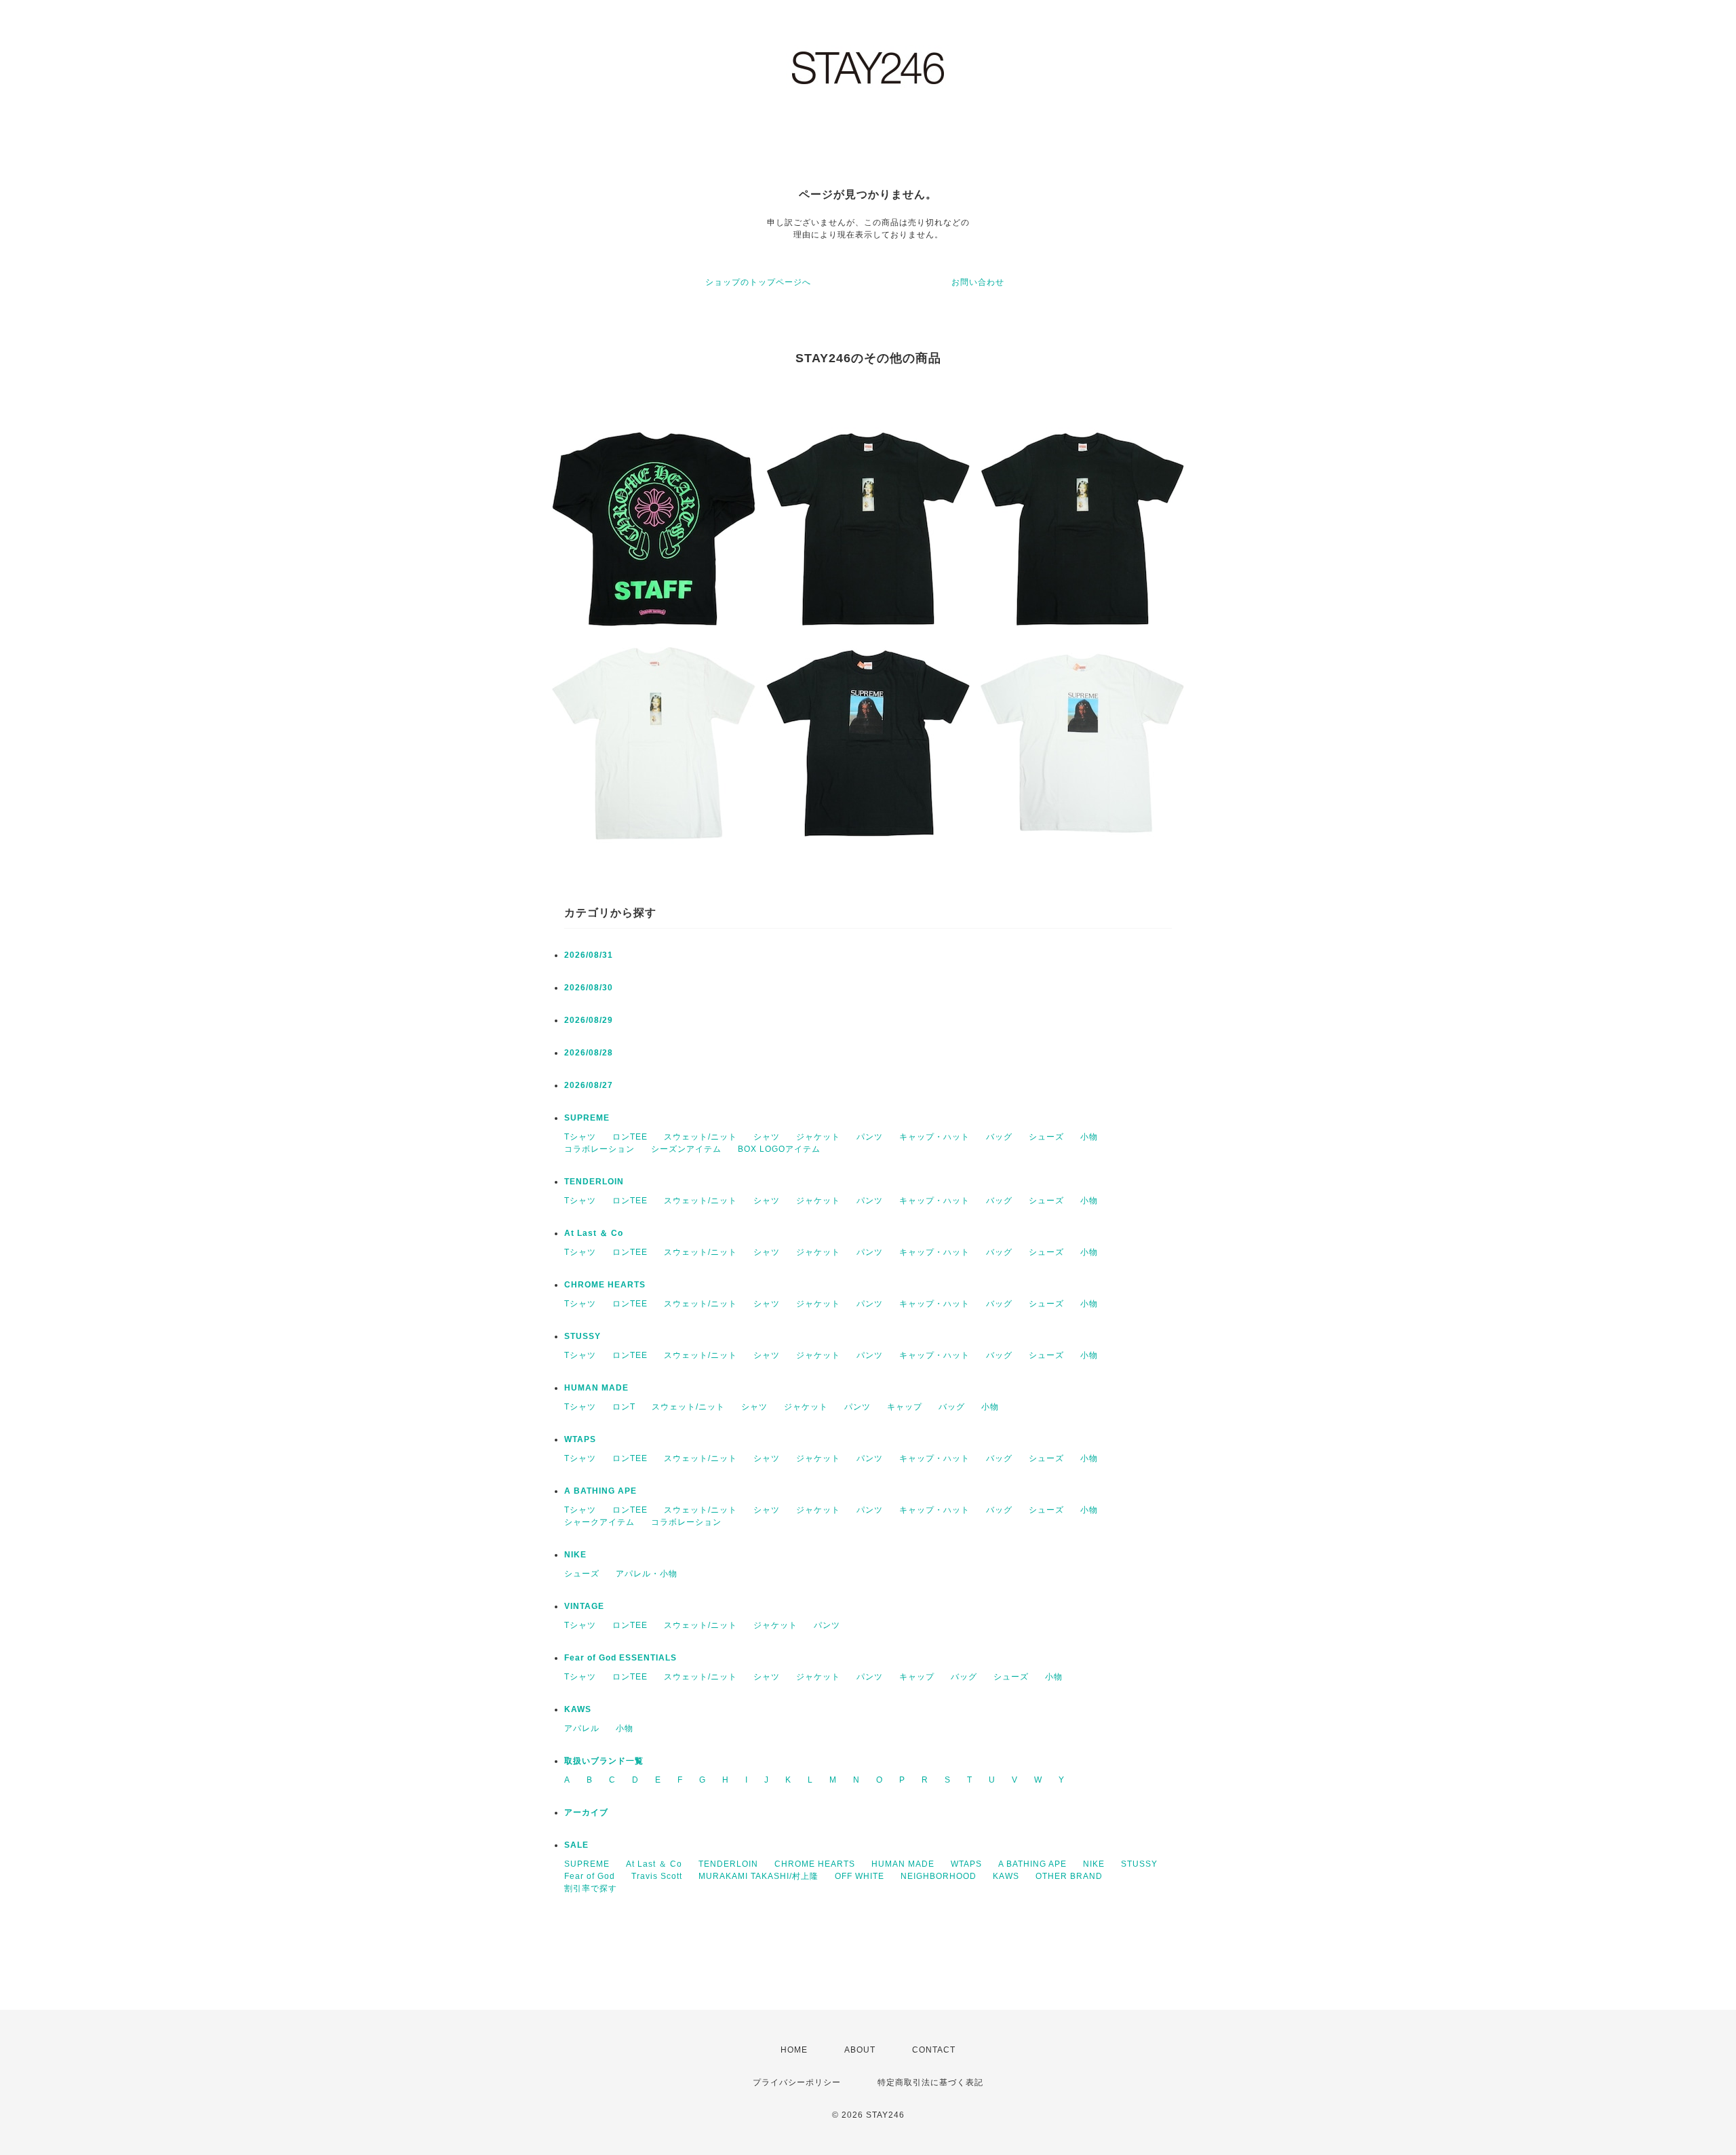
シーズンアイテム (686, 1149)
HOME (794, 2050)
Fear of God (590, 1876)
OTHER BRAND (1070, 1876)
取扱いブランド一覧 (604, 1761)
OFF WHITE (860, 1876)
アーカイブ (586, 1812)
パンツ (870, 1137)
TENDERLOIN (594, 1182)
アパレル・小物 (647, 1574)
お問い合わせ (978, 282)
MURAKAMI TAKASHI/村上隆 (758, 1876)
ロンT (624, 1407)
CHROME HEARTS (605, 1285)
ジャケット (818, 1137)
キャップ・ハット (934, 1137)
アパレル (582, 1728)
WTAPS (580, 1439)
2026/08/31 (589, 955)
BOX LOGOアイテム (779, 1149)
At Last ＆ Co (594, 1233)
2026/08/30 (589, 988)
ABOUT (860, 2050)
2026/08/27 (589, 1085)
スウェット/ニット (701, 1137)
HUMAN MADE (596, 1388)
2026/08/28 (589, 1053)
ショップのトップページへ (758, 282)
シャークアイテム (599, 1522)
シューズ (1046, 1137)
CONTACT (934, 2050)
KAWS (578, 1709)
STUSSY (583, 1336)
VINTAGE (584, 1606)
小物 (1089, 1137)
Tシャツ (580, 1137)
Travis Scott (657, 1876)
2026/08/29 (589, 1020)
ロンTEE (630, 1137)
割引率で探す (591, 1888)
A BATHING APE (600, 1491)
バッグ (999, 1137)
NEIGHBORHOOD (939, 1876)
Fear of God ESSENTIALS (620, 1658)
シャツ (767, 1137)
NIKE (575, 1555)
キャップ (905, 1407)
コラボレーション (599, 1149)
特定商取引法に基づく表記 (930, 2082)
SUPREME (587, 1118)
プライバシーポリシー (797, 2082)
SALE (576, 1845)
